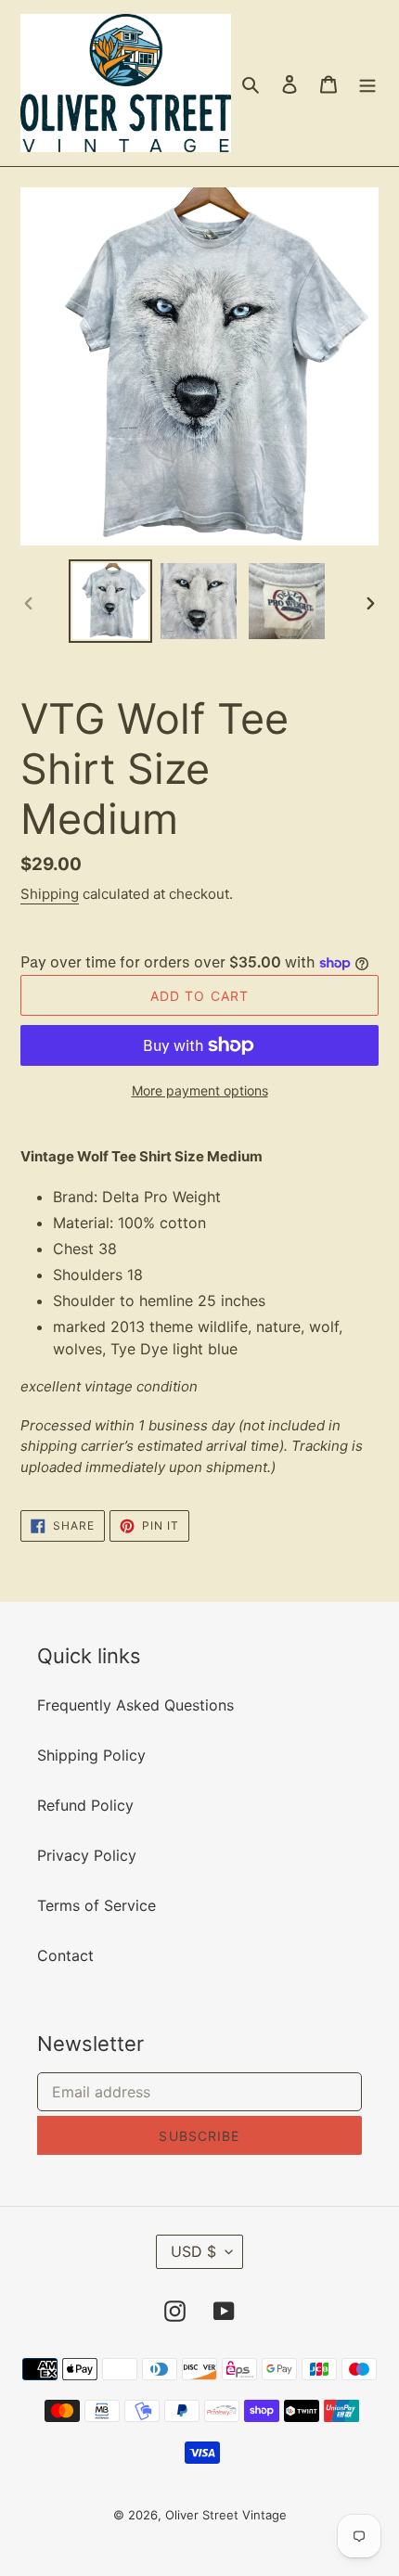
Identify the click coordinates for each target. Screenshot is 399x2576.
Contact (65, 1955)
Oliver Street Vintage (226, 2515)
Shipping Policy (91, 1755)
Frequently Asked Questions (135, 1705)
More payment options (200, 1090)
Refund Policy (85, 1805)
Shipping (50, 894)
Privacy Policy (87, 1855)
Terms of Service (97, 1905)
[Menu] (367, 83)
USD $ (193, 2251)
